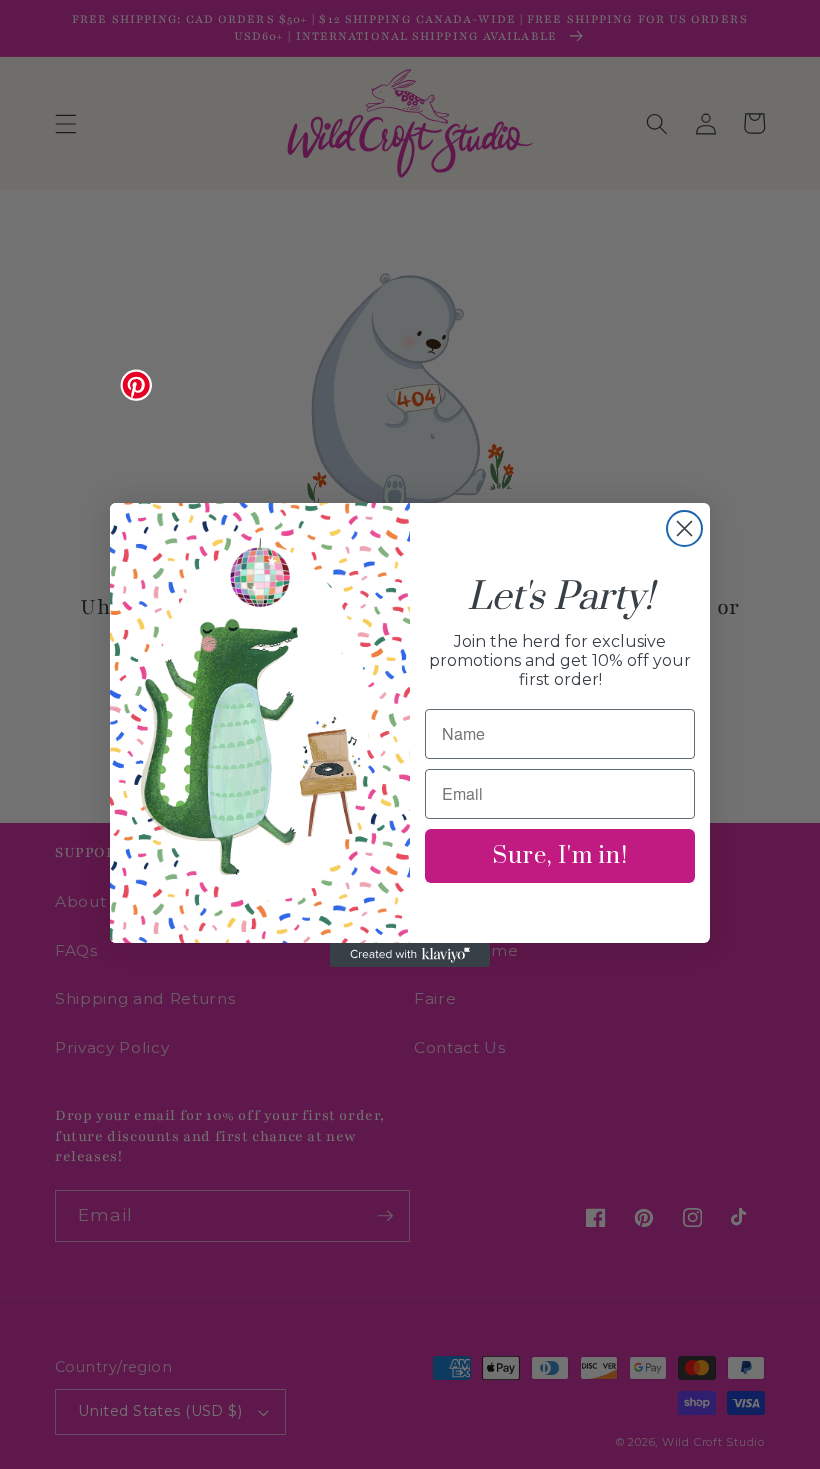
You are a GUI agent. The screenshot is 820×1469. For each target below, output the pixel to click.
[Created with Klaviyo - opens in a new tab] (410, 955)
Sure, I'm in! (560, 856)
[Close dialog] (684, 528)
